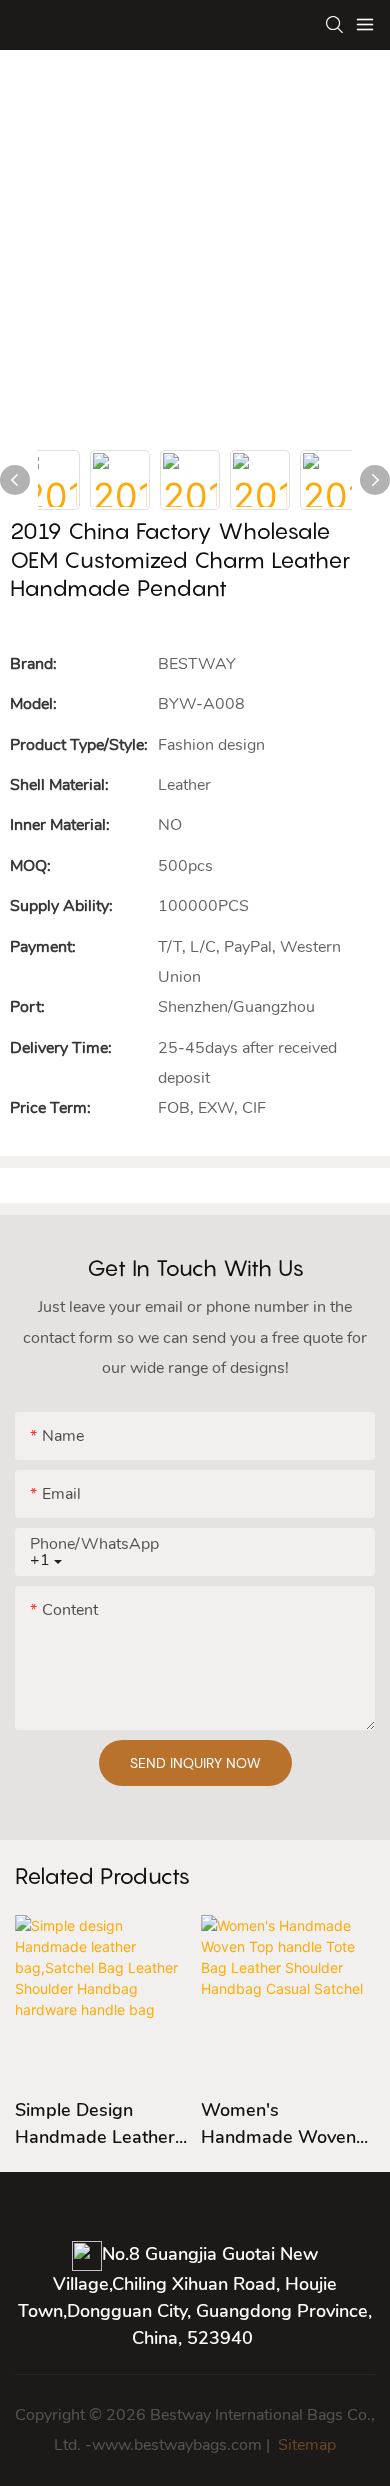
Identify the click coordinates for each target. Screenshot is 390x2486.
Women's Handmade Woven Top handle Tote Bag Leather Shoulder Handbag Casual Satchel (288, 2124)
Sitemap (305, 2445)
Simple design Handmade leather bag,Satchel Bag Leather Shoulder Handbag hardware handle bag (98, 2124)
